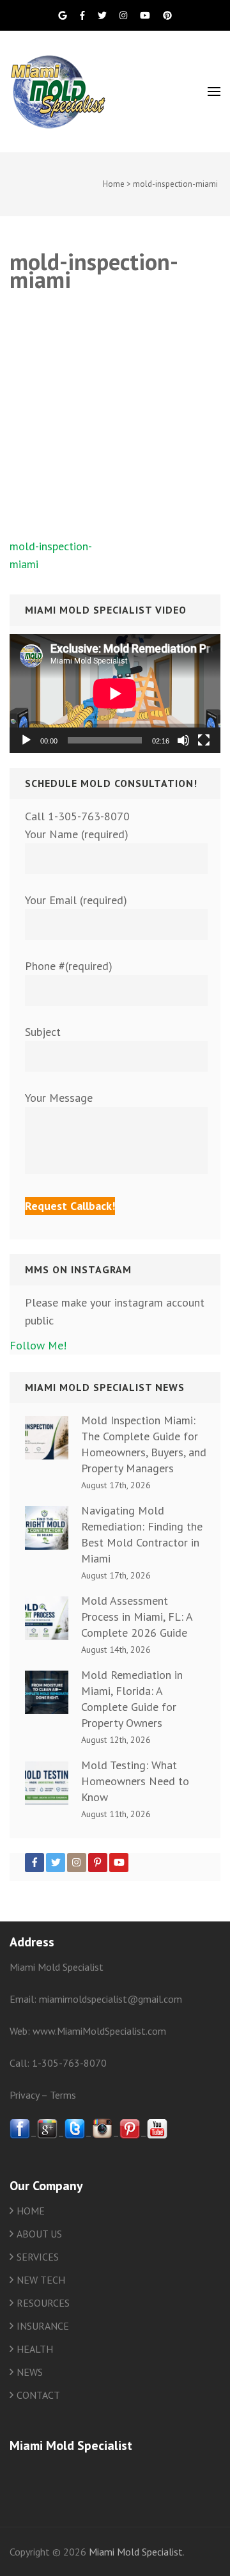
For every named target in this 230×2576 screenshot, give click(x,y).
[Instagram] (77, 1863)
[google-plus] (47, 2135)
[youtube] (157, 2135)
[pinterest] (130, 2135)
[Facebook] (34, 1863)
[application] (115, 694)
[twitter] (75, 2135)
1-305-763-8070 (69, 2063)
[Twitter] (56, 1863)
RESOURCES (43, 2303)
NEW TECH (41, 2280)
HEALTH (35, 2349)
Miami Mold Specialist (136, 2552)
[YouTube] (119, 1863)
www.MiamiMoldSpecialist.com (99, 2031)
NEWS (30, 2372)
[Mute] (183, 740)
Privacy (24, 2095)
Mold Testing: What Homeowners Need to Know (135, 1781)
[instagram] (102, 2135)
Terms (63, 2095)
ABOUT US (39, 2234)
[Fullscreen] (204, 740)
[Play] (26, 740)
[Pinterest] (98, 1863)
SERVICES (38, 2257)
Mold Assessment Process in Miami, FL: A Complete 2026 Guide (137, 1617)
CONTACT (38, 2395)
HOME (31, 2211)
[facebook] (20, 2135)
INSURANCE (43, 2326)
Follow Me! (38, 1345)
